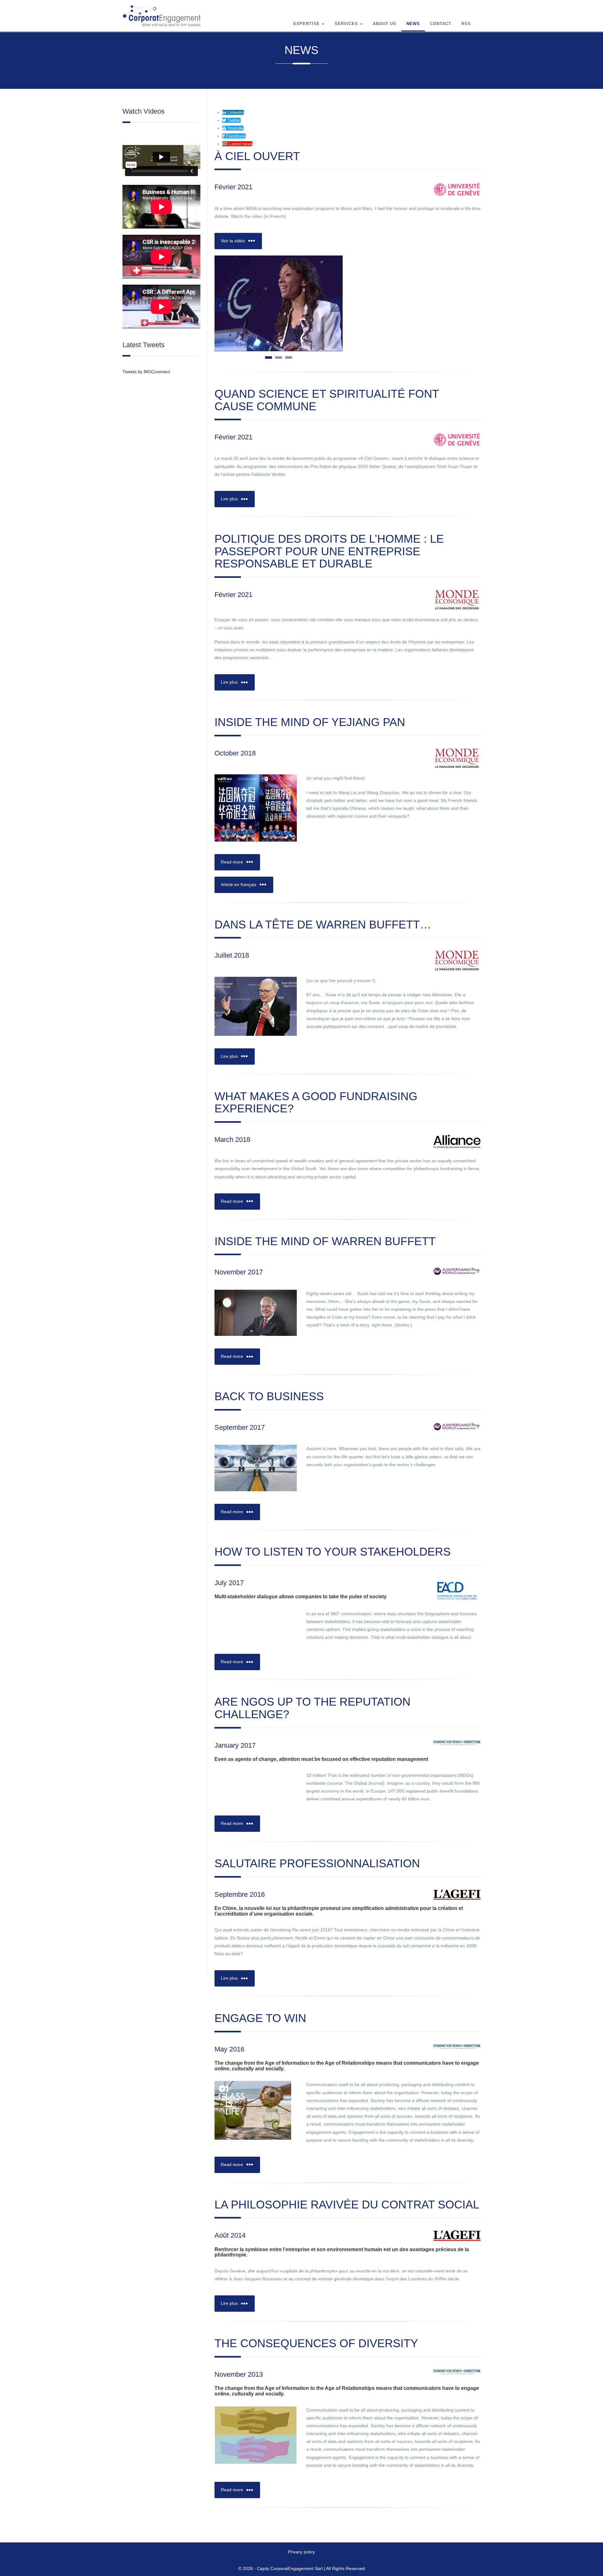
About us (385, 24)
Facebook (235, 136)
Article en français (239, 885)
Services (347, 24)
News (413, 24)
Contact (441, 24)
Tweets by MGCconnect (146, 372)
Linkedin (235, 112)
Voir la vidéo (234, 241)
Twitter (234, 120)
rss (466, 24)
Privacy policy (301, 2552)
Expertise (307, 24)
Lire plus (230, 499)
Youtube (235, 128)
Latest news (240, 144)
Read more (233, 862)
